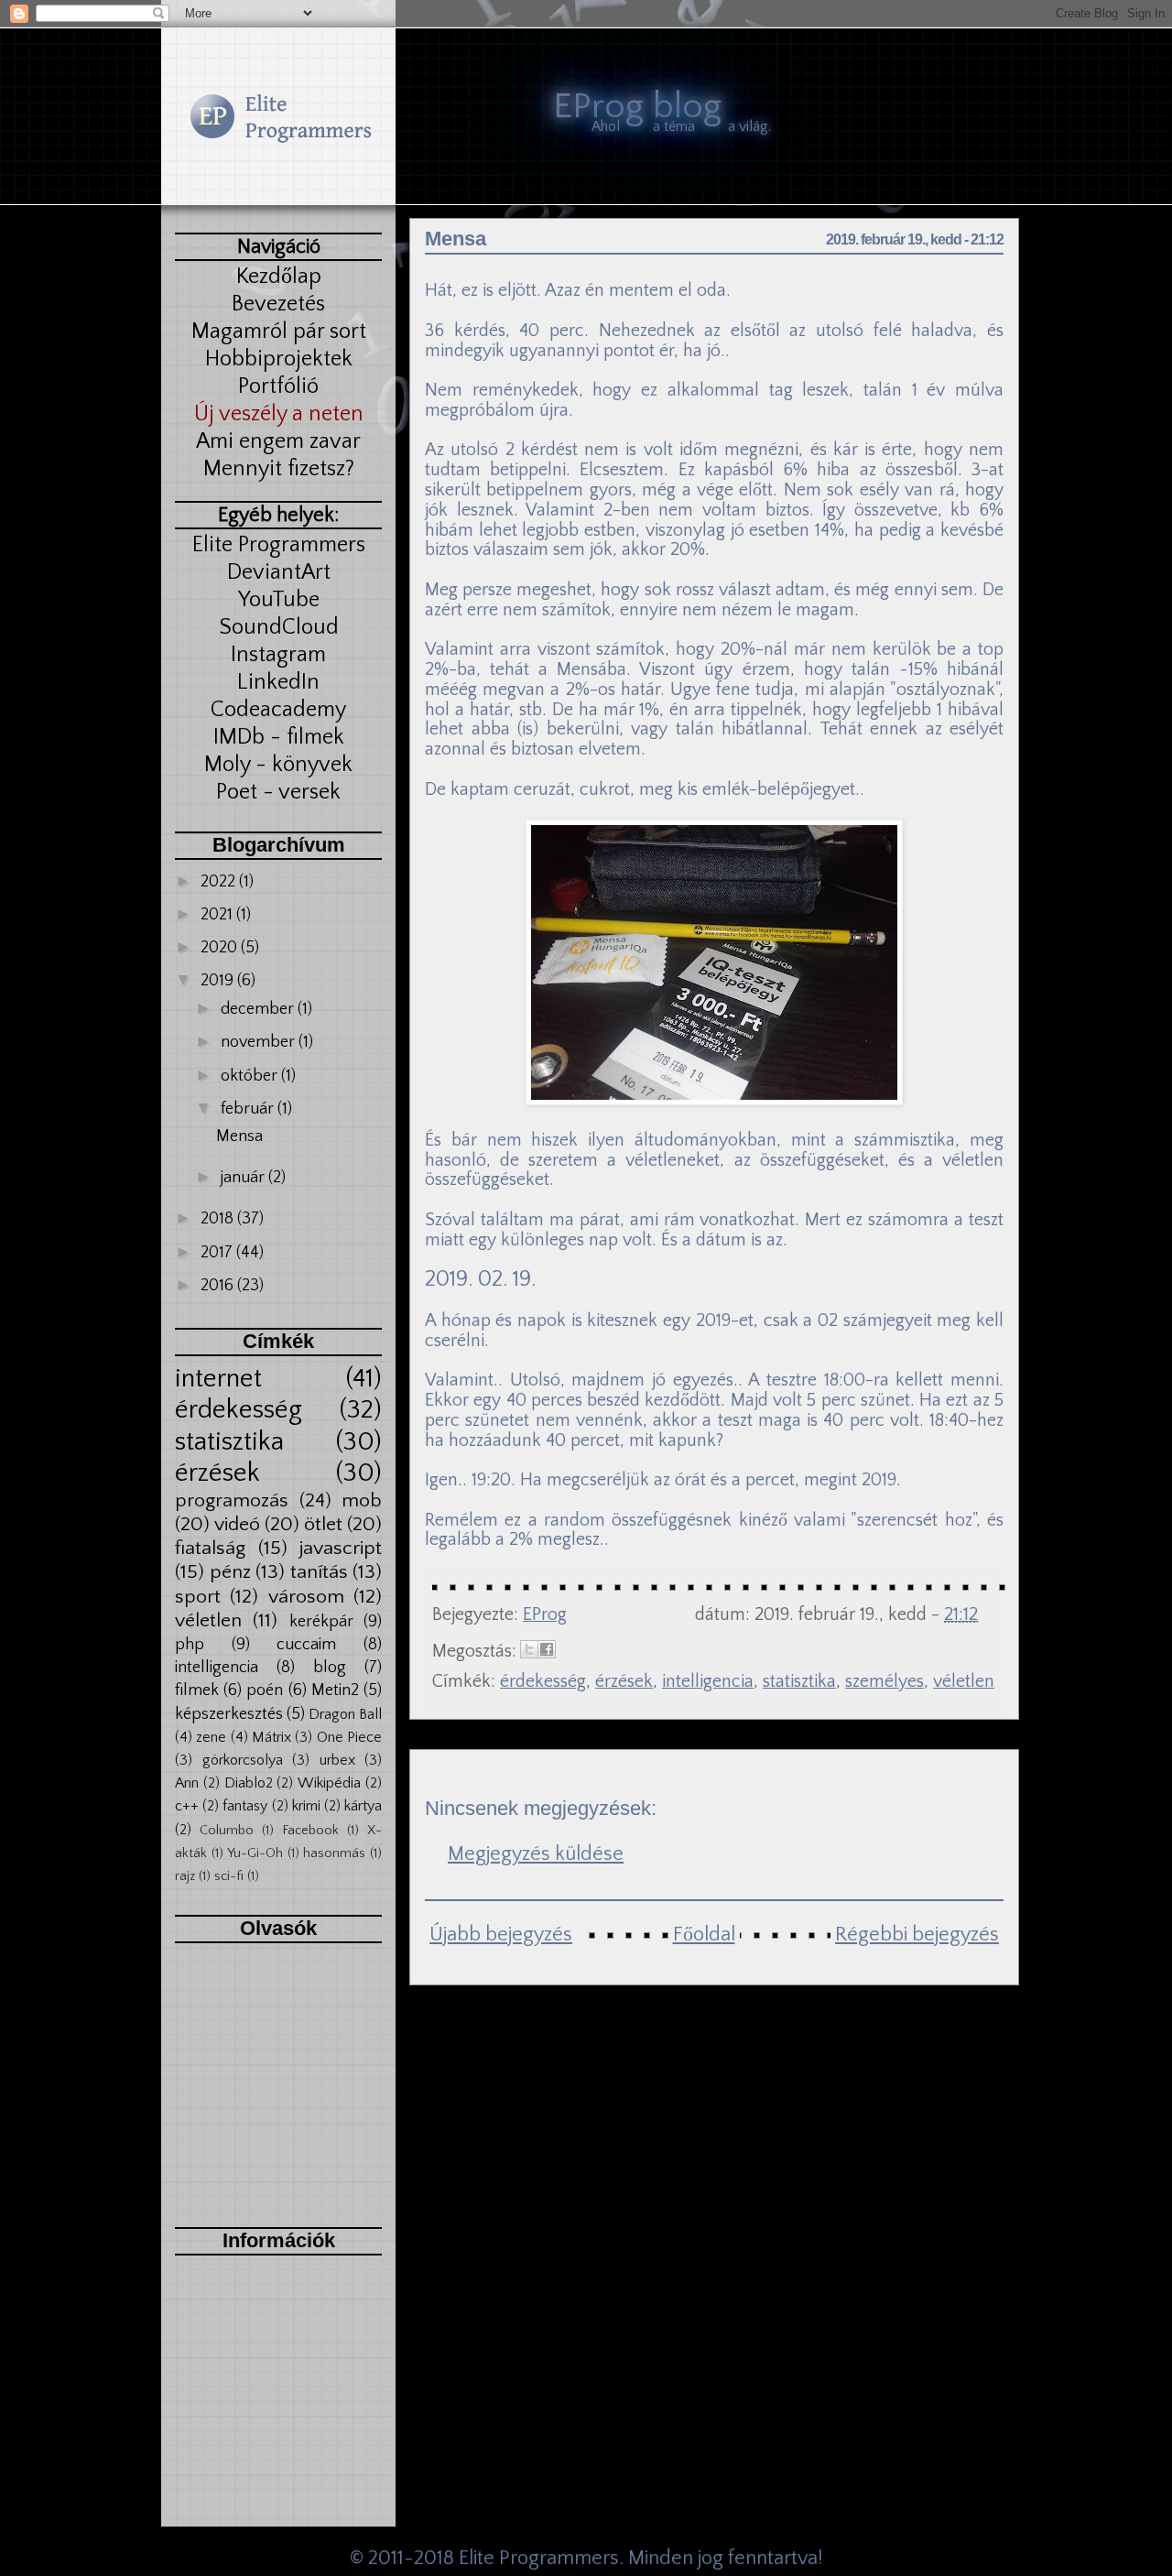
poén (265, 1690)
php (190, 1645)
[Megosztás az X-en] (529, 1649)
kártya (363, 1806)
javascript (341, 1549)
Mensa (239, 1136)
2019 (219, 981)
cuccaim (306, 1645)
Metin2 (335, 1690)
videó (237, 1525)
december (259, 1009)
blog (330, 1668)
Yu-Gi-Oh (255, 1853)
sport (198, 1597)
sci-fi (229, 1876)
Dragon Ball (345, 1714)
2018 (219, 1219)
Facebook (310, 1831)
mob (362, 1501)
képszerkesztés (229, 1714)
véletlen (208, 1621)
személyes (884, 1681)
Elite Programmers (539, 2558)
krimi (306, 1806)
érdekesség (239, 1410)
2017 (218, 1253)
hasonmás (334, 1853)
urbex (337, 1760)
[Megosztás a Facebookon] (547, 1649)
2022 (220, 882)
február (249, 1109)
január (244, 1178)
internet (218, 1379)
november (260, 1042)
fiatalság (210, 1549)
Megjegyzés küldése (536, 1854)
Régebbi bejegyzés (917, 1935)
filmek (197, 1690)
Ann (187, 1783)
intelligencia (217, 1668)
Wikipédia (329, 1783)
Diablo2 (249, 1783)
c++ (187, 1806)
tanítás (319, 1572)
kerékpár (321, 1622)
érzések (217, 1473)
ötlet (323, 1525)
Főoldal (704, 1935)
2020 (221, 948)
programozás (232, 1501)
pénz (230, 1572)
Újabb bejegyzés (501, 1935)
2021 (218, 915)
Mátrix (271, 1737)
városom (306, 1597)
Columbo (227, 1831)
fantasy (245, 1806)
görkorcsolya (243, 1760)
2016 (219, 1286)
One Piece (349, 1737)
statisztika (229, 1442)
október (251, 1076)
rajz (185, 1876)
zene (211, 1737)
